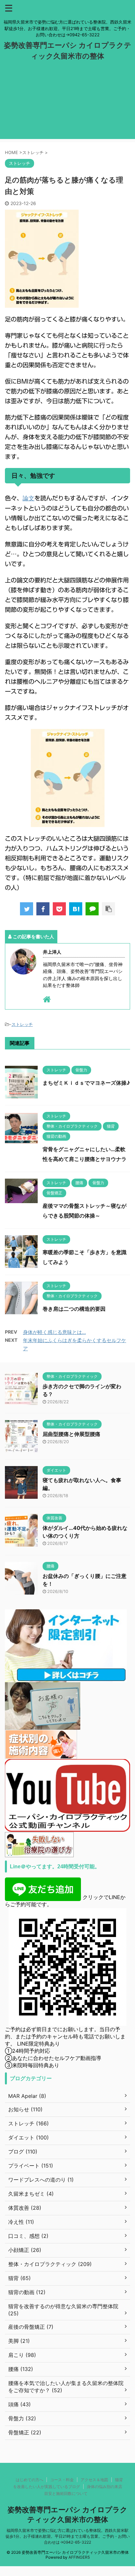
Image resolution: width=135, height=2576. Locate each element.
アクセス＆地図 (94, 2480)
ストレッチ (22, 1024)
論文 (29, 498)
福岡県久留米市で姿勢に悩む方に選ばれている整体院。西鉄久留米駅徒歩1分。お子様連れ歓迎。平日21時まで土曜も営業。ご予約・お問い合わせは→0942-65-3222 (68, 2536)
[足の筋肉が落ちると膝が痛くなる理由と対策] (76, 909)
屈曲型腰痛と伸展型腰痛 (71, 1434)
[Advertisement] (67, 105)
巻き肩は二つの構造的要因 (74, 1309)
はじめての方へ (29, 2480)
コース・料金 (62, 2480)
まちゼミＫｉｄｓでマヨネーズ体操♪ (86, 1083)
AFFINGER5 (79, 2557)
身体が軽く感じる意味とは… (54, 1332)
